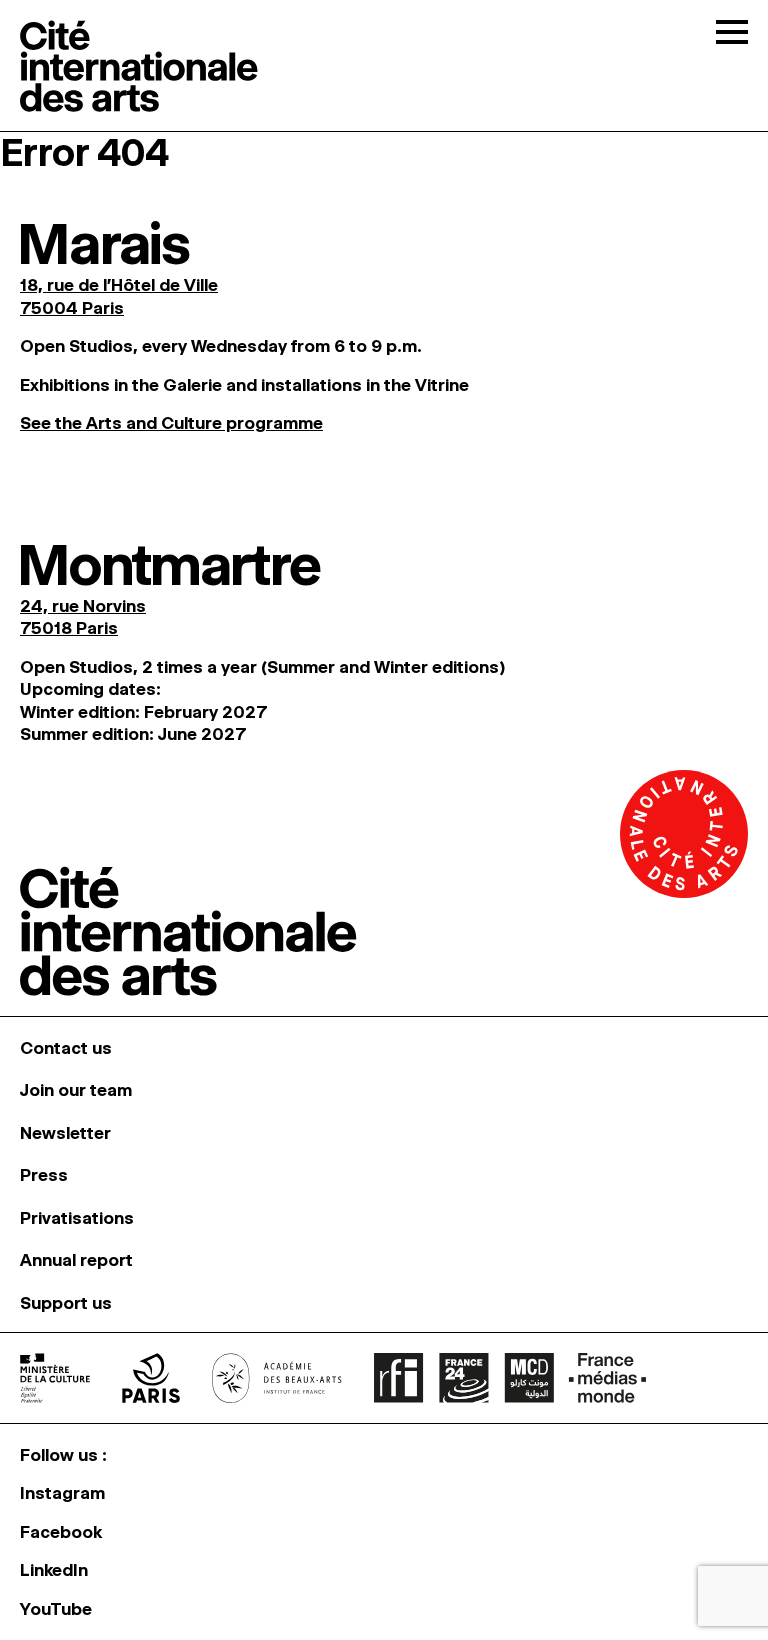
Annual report (76, 1260)
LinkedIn (54, 1570)
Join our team (76, 1090)
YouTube (56, 1609)
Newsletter (65, 1133)
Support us (66, 1303)
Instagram (62, 1493)
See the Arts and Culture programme (171, 423)
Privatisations (77, 1218)
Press (44, 1175)
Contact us (66, 1048)
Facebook (61, 1532)
